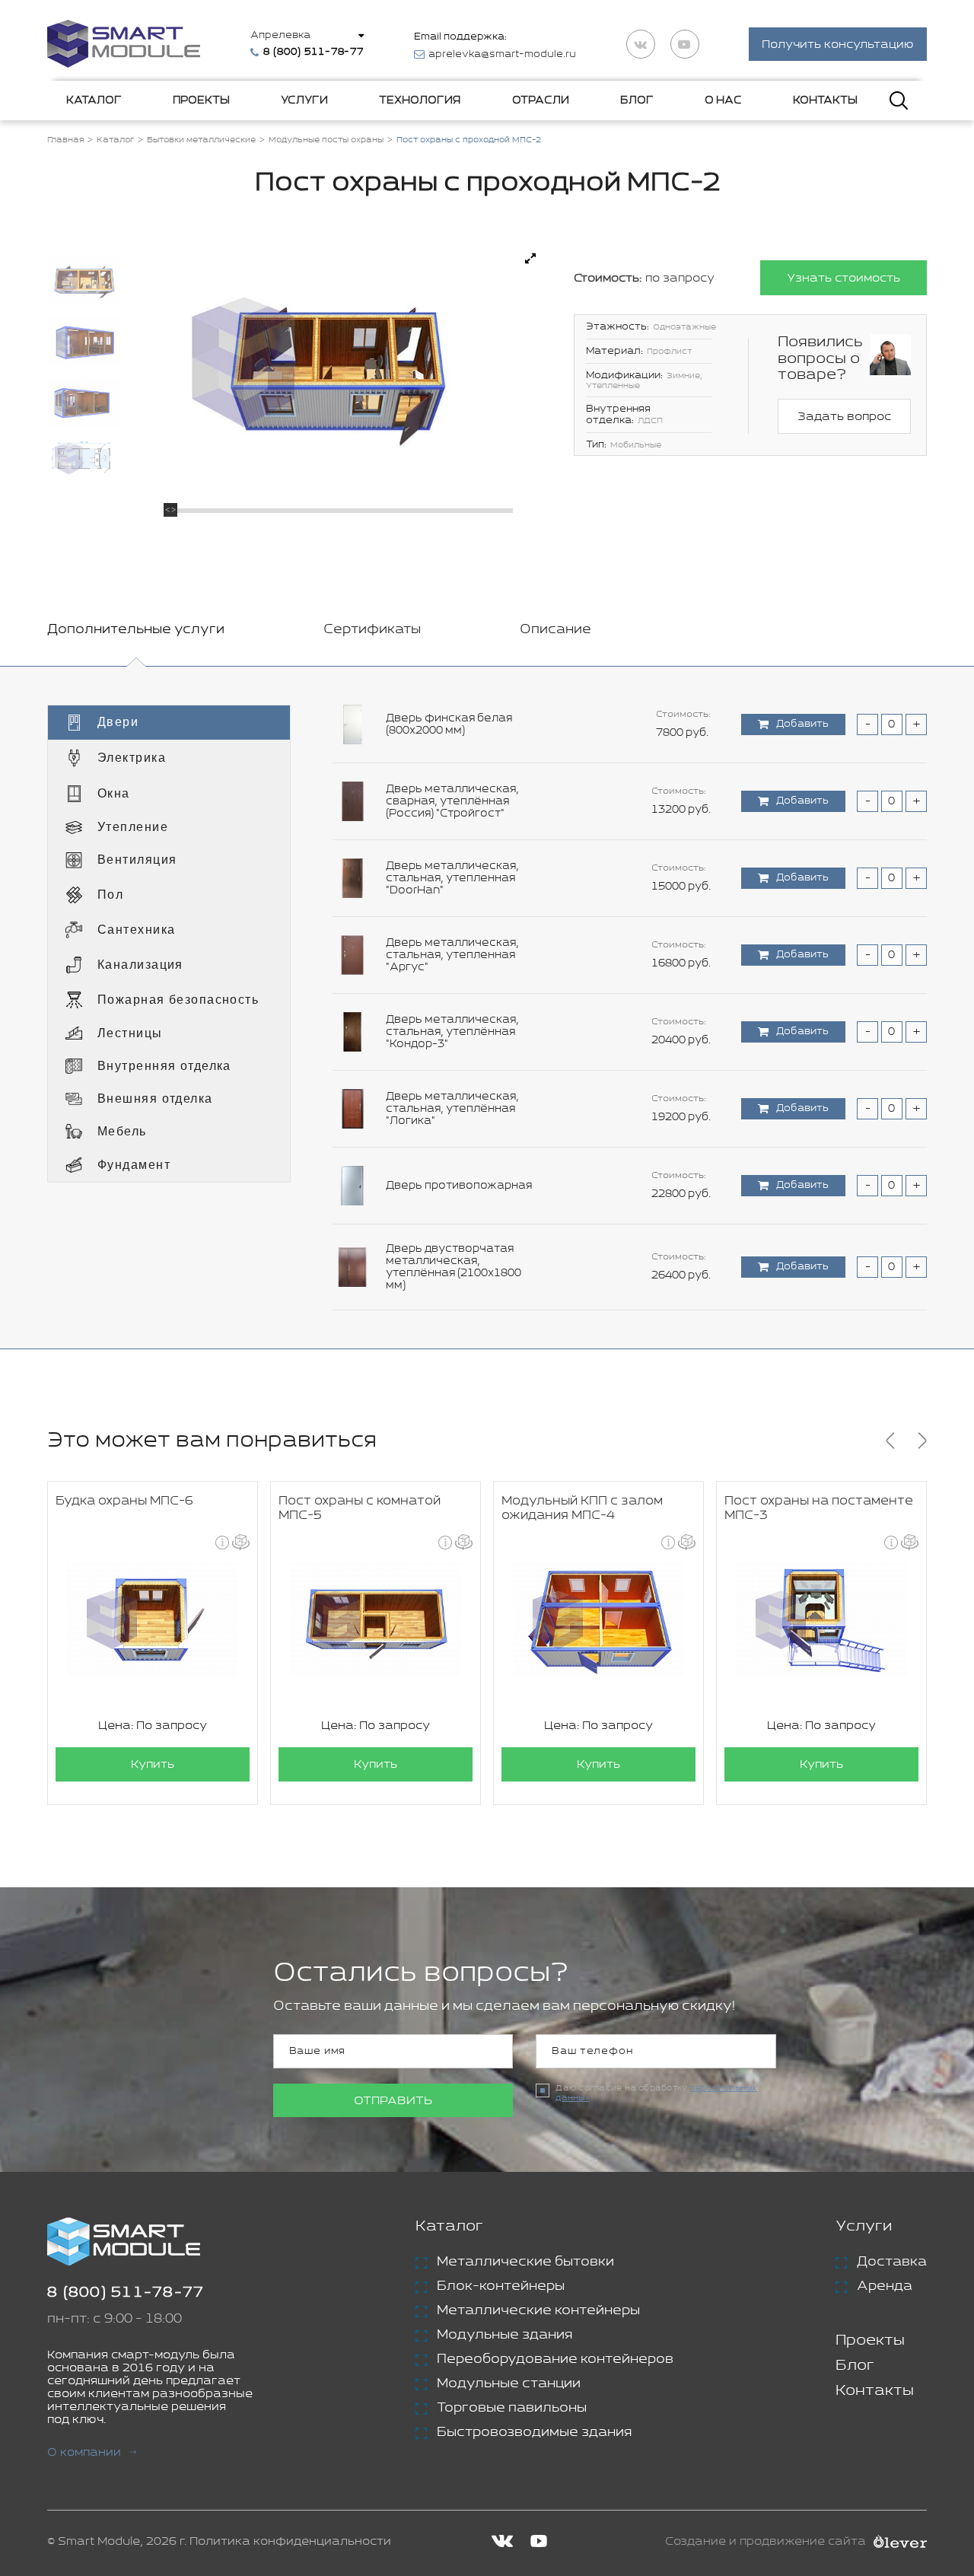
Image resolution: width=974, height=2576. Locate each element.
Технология (420, 100)
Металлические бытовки (525, 2262)
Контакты (825, 100)
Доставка (892, 2262)
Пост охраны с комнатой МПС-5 (360, 1508)
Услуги (304, 100)
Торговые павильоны (512, 2408)
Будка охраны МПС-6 (124, 1501)
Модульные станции (509, 2383)
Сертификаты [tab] (372, 629)
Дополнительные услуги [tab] (136, 629)
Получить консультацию (838, 45)
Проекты (201, 100)
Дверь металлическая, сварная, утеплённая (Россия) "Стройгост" (452, 801)
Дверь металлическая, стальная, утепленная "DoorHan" (452, 878)
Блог (637, 100)
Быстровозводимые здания (534, 2432)
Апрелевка (280, 35)
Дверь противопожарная (459, 1186)
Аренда (885, 2286)
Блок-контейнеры (501, 2286)
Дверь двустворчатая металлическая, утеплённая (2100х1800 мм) (454, 1267)
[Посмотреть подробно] (530, 259)
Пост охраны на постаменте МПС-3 (819, 1508)
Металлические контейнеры (538, 2310)
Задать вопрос (844, 417)
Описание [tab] (555, 629)
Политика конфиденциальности (290, 2541)
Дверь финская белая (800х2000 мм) (449, 724)
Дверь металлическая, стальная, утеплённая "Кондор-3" (452, 1032)
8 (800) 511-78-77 (126, 2293)
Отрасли (541, 100)
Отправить (393, 2101)
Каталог (94, 100)
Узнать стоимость (843, 278)
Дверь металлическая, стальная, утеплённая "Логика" (452, 1109)
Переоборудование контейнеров (555, 2359)
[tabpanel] (487, 1008)
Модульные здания (505, 2335)
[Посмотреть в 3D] (241, 1542)
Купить (153, 1764)
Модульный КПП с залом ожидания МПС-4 (582, 1508)
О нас (723, 100)
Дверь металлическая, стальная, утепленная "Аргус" (452, 955)
